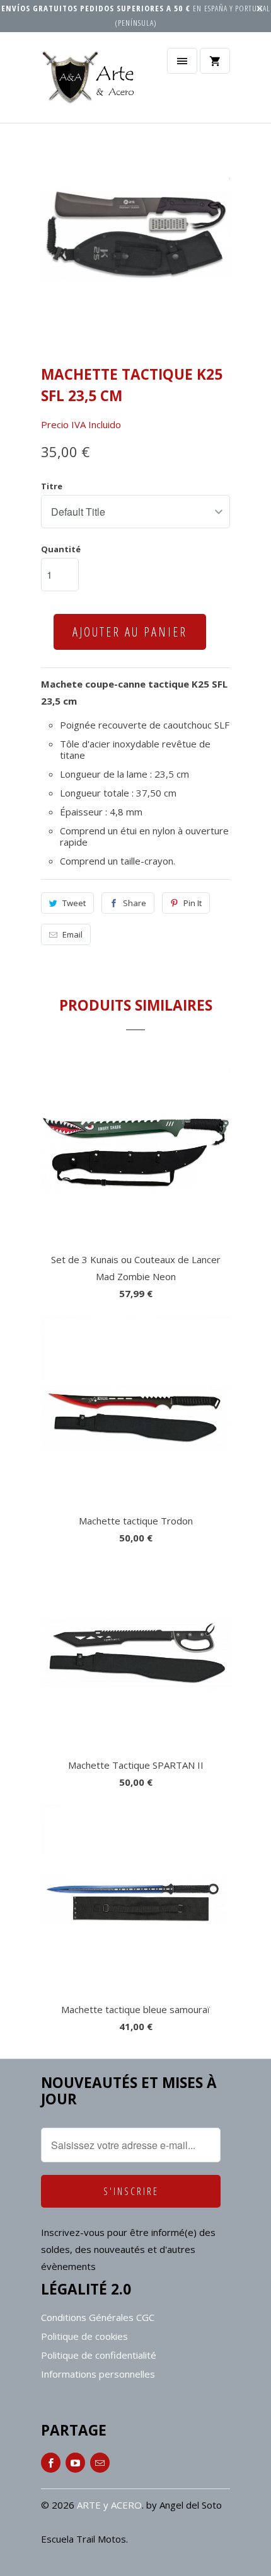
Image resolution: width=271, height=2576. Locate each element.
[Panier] (215, 61)
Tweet (74, 903)
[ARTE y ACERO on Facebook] (51, 2463)
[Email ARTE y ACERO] (100, 2463)
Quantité (61, 549)
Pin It (193, 903)
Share (135, 903)
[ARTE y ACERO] (91, 82)
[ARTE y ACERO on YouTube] (75, 2463)
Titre (52, 486)
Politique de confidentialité (99, 2355)
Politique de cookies (84, 2336)
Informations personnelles (98, 2374)
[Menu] (182, 61)
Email (72, 934)
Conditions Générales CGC (98, 2317)
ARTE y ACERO (109, 2505)
